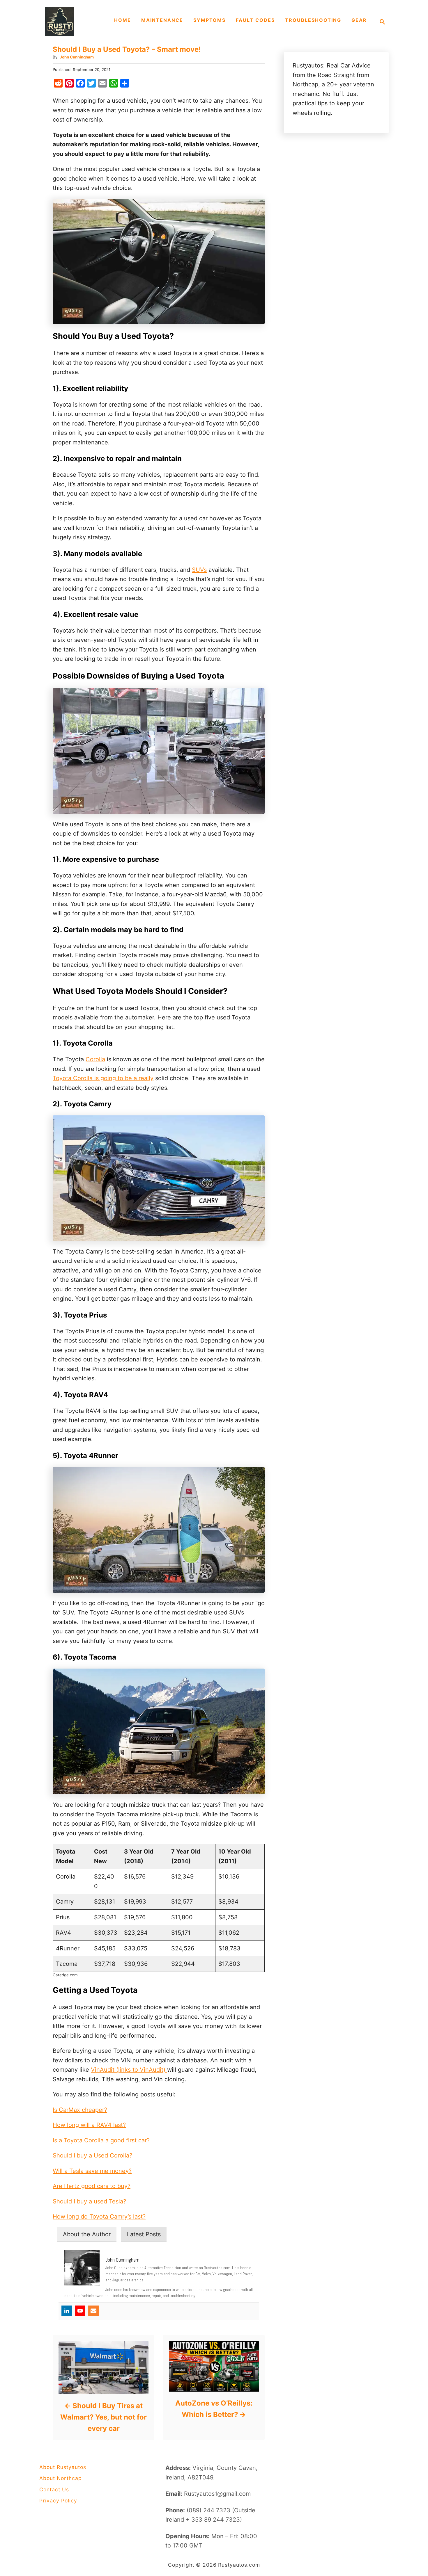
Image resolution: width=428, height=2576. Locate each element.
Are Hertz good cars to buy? (92, 2186)
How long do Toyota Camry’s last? (99, 2217)
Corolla (95, 1059)
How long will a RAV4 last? (89, 2125)
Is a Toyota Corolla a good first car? (101, 2140)
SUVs (199, 570)
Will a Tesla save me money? (92, 2171)
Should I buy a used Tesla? (89, 2201)
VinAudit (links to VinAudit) (129, 2070)
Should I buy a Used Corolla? (92, 2155)
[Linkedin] (67, 2311)
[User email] (93, 2311)
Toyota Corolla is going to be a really (103, 1078)
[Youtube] (80, 2311)
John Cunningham (77, 57)
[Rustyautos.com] (74, 22)
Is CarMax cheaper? (80, 2110)
